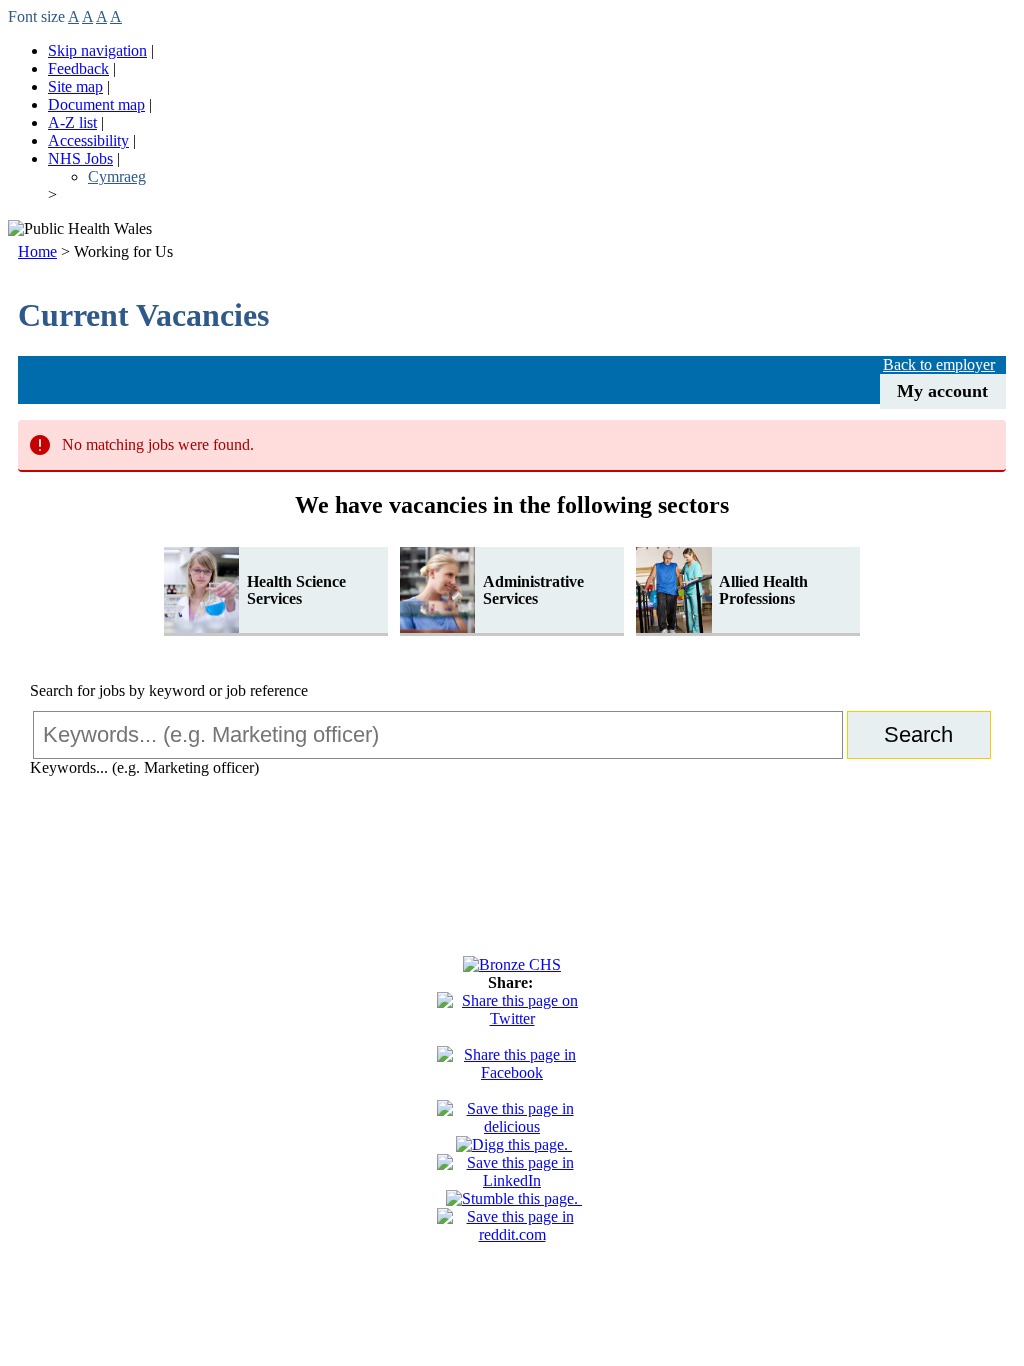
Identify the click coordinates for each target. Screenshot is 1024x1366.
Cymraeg (117, 176)
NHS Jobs (80, 158)
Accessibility (88, 140)
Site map (75, 86)
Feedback (78, 68)
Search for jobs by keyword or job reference (169, 690)
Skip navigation (97, 50)
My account (942, 391)
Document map (96, 104)
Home (37, 251)
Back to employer (939, 364)
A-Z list (72, 122)
